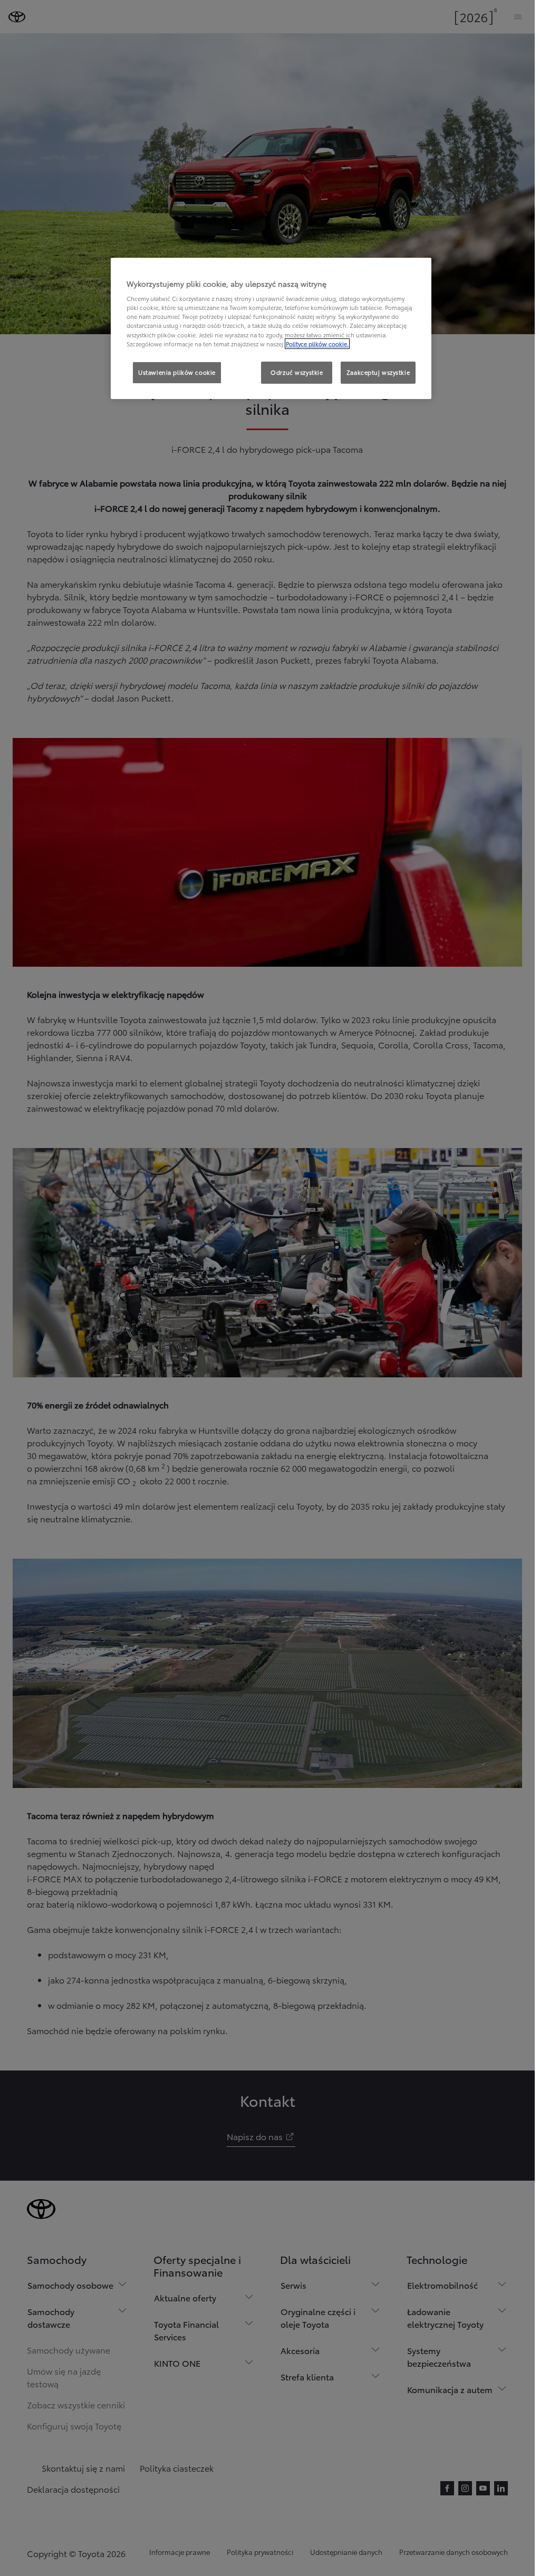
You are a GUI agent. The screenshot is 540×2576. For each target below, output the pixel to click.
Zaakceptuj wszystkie (378, 372)
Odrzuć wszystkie (297, 372)
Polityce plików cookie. (317, 344)
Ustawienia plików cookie (177, 372)
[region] (271, 328)
